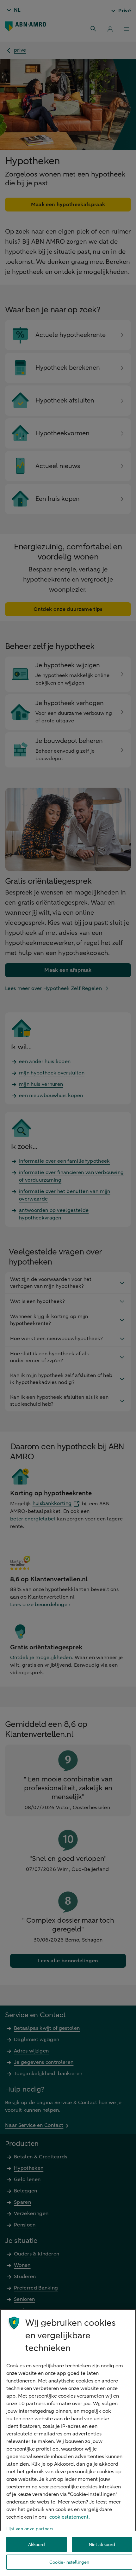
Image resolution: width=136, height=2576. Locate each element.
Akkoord (37, 2545)
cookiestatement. (70, 2517)
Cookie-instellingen (69, 2562)
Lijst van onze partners (30, 2529)
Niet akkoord (102, 2545)
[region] (68, 2443)
